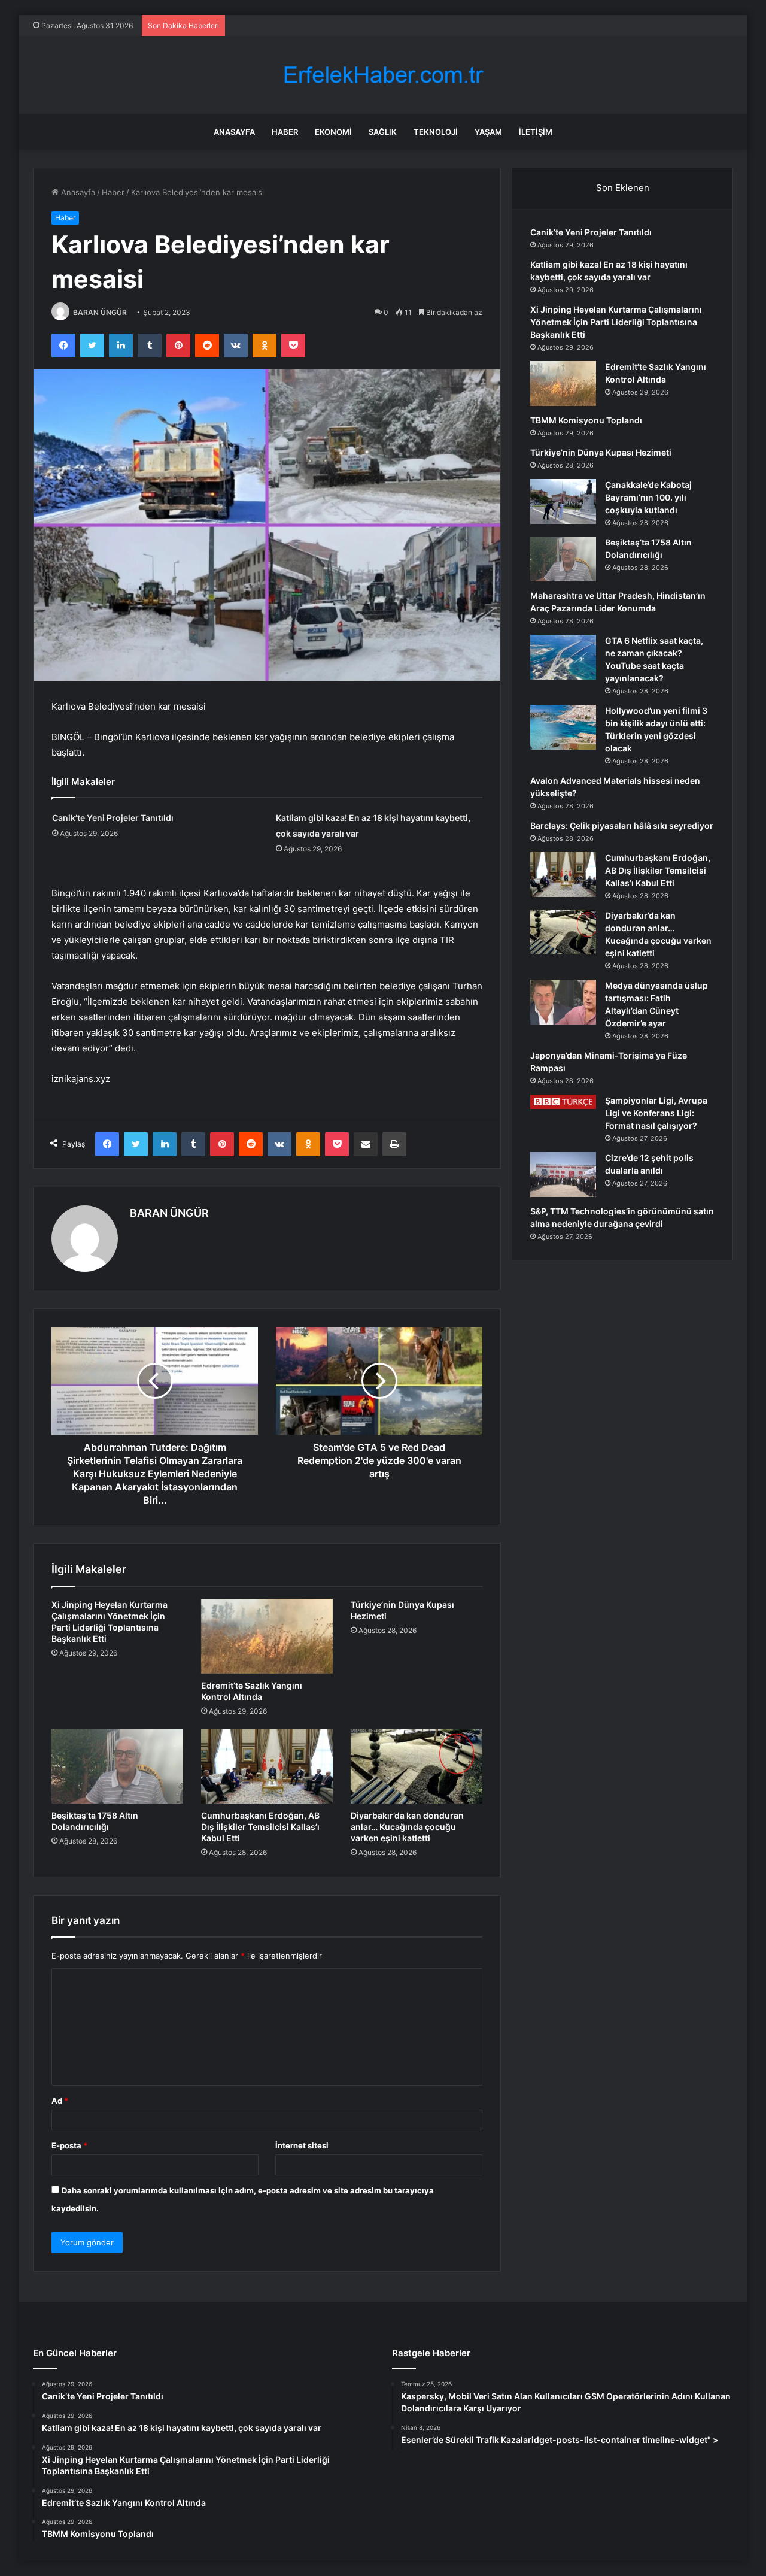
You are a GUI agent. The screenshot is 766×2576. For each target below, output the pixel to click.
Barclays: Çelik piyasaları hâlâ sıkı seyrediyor (622, 825)
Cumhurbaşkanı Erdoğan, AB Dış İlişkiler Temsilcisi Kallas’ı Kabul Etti (260, 1827)
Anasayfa (234, 132)
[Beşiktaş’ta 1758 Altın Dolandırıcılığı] (117, 1766)
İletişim (536, 132)
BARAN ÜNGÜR (100, 312)
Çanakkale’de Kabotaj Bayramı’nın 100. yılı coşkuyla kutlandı (648, 497)
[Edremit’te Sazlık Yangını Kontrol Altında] (267, 1636)
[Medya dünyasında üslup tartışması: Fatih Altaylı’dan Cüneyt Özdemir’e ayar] (563, 1002)
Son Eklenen (623, 188)
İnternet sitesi (302, 2145)
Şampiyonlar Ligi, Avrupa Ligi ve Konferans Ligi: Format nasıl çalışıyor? (656, 1113)
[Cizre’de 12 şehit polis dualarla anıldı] (563, 1175)
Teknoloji (436, 132)
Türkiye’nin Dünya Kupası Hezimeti (601, 452)
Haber (285, 132)
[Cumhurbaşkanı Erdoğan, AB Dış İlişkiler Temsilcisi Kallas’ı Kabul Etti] (267, 1766)
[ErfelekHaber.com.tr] (383, 75)
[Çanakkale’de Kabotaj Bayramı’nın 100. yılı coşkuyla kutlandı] (563, 501)
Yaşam (488, 132)
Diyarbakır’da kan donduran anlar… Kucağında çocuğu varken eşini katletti (407, 1827)
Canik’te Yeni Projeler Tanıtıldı (113, 818)
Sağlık (383, 132)
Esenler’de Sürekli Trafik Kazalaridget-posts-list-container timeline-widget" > (560, 2440)
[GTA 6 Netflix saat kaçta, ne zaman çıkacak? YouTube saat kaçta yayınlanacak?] (563, 657)
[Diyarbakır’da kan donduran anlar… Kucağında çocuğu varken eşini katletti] (417, 1766)
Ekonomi (333, 132)
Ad (60, 2101)
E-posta (69, 2145)
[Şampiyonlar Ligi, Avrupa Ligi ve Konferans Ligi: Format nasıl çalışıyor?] (563, 1102)
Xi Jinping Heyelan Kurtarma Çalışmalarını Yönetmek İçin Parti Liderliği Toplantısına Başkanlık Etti (616, 322)
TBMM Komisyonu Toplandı (586, 420)
